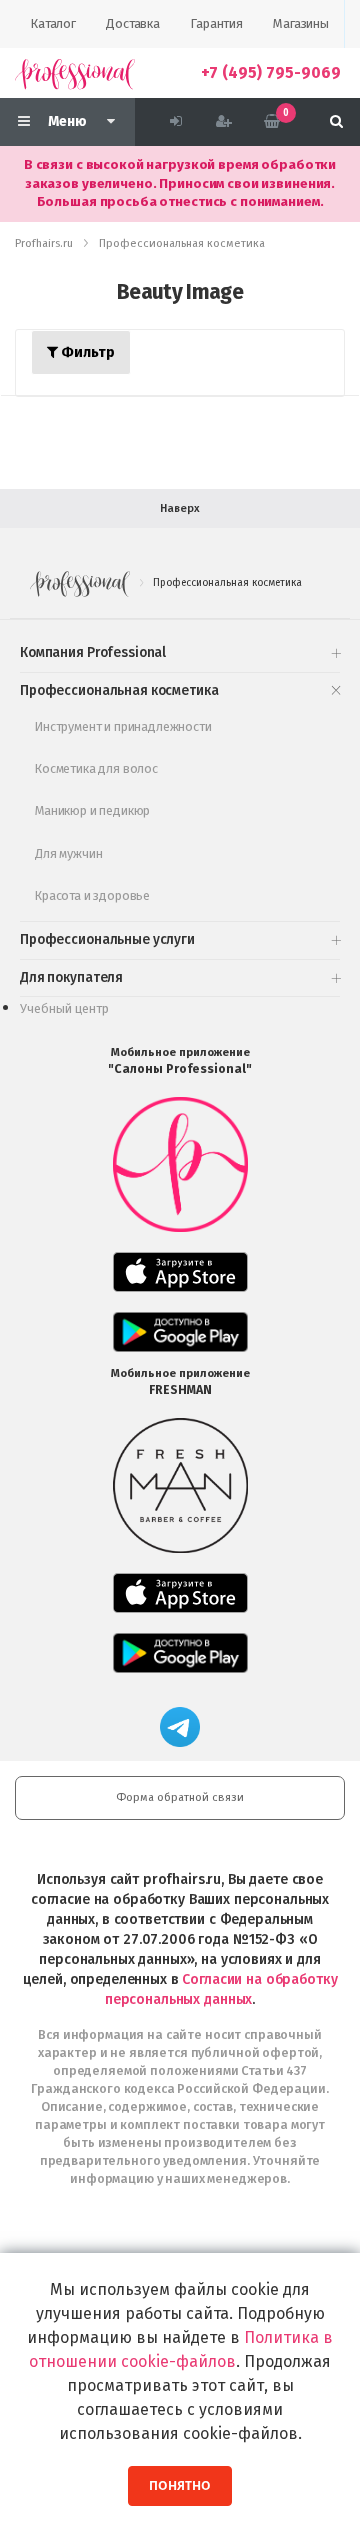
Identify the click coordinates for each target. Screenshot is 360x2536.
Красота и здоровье (92, 895)
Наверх (180, 508)
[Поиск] (336, 122)
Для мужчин (68, 853)
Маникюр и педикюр (92, 810)
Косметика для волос (96, 768)
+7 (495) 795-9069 (271, 72)
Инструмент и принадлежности (123, 726)
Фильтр (86, 352)
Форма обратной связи (180, 1797)
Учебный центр (64, 1008)
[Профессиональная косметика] (75, 73)
